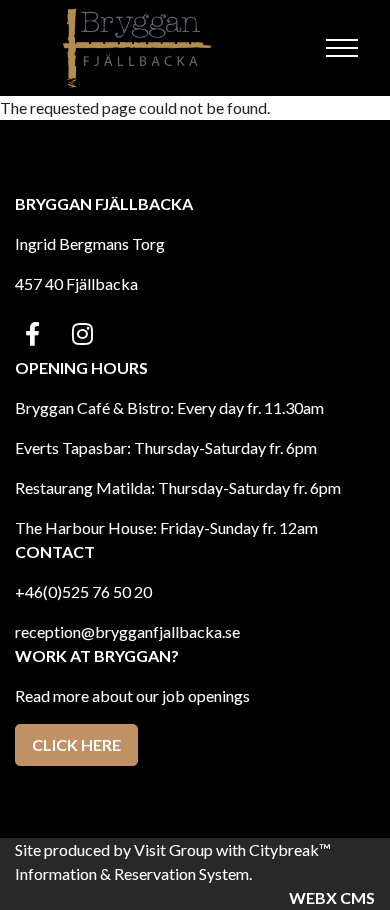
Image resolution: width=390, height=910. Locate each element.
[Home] (139, 48)
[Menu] (342, 48)
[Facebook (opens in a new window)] (32, 334)
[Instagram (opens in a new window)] (82, 334)
